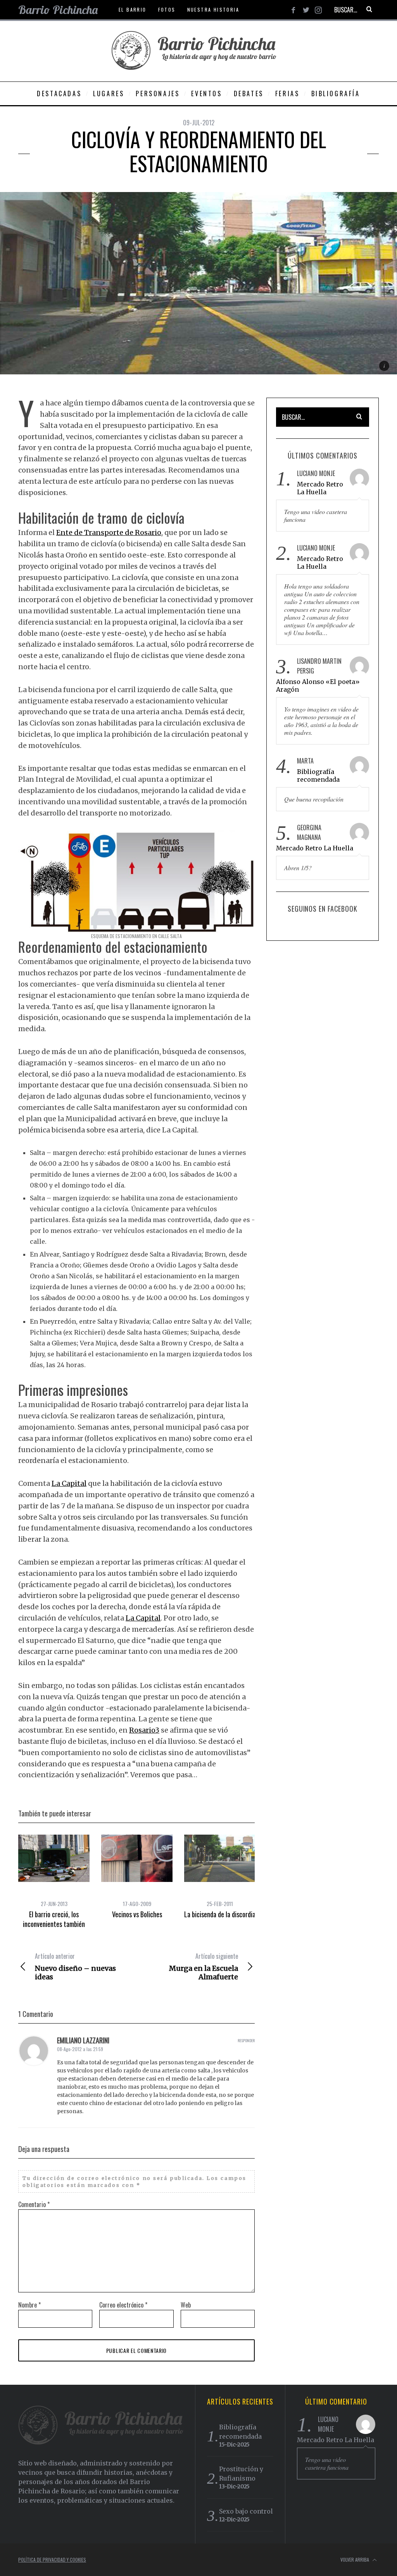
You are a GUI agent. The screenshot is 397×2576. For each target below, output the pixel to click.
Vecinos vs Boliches (137, 1914)
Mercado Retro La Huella (320, 488)
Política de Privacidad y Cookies (52, 2560)
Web (186, 2305)
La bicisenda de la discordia (220, 1914)
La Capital (69, 1483)
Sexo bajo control (246, 2511)
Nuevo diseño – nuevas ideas (75, 1967)
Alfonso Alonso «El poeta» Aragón (318, 686)
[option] (54, 1882)
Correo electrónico (123, 2305)
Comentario (34, 2204)
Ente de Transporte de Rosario (109, 532)
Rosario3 (144, 1730)
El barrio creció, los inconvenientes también (54, 1919)
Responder (246, 2040)
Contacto (104, 29)
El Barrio (133, 10)
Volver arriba (355, 2560)
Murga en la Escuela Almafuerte (204, 1967)
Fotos (167, 10)
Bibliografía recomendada (318, 776)
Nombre (29, 2305)
